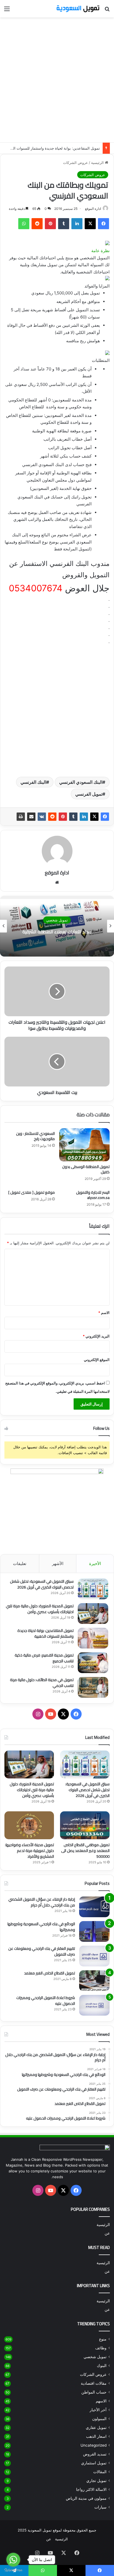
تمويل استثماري (94, 2463)
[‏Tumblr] (64, 224)
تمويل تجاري (96, 2481)
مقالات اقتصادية (94, 2383)
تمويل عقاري (96, 2428)
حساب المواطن (94, 2392)
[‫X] (90, 224)
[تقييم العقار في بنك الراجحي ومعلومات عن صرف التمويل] (94, 1956)
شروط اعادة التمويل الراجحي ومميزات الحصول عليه (46, 2001)
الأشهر (58, 1563)
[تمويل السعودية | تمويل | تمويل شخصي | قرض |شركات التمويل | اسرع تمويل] (78, 9)
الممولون (99, 2419)
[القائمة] (7, 11)
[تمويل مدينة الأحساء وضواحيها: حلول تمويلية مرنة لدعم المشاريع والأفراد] (29, 1825)
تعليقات (20, 1563)
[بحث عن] (107, 11)
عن (107, 2233)
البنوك (102, 2366)
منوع (103, 2339)
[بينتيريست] (50, 224)
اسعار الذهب (96, 2436)
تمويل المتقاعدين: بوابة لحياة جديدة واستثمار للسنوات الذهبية (53, 148)
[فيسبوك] (103, 224)
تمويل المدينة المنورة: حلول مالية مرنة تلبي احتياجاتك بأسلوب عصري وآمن (40, 1609)
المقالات (100, 2472)
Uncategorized (94, 2445)
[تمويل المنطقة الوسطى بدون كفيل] (84, 1145)
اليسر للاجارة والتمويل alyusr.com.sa (93, 1195)
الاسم (104, 1313)
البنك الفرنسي (33, 782)
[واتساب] (24, 224)
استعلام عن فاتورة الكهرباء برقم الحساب (57, 932)
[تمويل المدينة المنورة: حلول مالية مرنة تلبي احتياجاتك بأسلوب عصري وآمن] (93, 1614)
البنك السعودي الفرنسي (81, 782)
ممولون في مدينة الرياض (86, 2498)
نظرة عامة (100, 251)
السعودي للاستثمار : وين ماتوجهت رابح (35, 1136)
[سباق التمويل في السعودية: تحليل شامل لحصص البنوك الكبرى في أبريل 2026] (93, 1589)
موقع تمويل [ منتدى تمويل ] (32, 1192)
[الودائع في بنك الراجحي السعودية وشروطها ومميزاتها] (94, 1931)
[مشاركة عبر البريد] (31, 817)
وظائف (101, 2348)
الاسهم (101, 2401)
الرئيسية (98, 163)
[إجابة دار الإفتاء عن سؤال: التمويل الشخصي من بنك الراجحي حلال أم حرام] (94, 1907)
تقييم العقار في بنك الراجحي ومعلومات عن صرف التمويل (42, 1951)
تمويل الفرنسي (89, 794)
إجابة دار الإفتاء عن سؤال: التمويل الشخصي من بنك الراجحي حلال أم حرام (42, 1902)
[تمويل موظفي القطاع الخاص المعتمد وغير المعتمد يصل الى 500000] (85, 1825)
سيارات (100, 2507)
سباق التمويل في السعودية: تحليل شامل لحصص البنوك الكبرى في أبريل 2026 (42, 1584)
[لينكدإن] (77, 224)
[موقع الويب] (57, 882)
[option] (57, 926)
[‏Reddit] (37, 224)
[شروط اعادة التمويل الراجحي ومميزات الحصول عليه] (94, 2005)
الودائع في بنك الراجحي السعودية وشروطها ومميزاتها (41, 1927)
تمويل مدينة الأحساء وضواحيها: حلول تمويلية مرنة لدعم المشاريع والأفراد (29, 1851)
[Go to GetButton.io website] (13, 2570)
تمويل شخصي (95, 2357)
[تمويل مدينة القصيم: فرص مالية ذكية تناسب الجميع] (93, 1663)
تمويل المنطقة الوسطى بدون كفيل (86, 1169)
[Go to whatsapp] (13, 2560)
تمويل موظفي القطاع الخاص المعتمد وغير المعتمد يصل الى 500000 (85, 1851)
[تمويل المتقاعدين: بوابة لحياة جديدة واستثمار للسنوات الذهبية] (93, 1638)
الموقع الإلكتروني (97, 1360)
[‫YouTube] (51, 1714)
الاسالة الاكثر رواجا (91, 2489)
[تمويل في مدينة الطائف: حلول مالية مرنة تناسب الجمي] (93, 1687)
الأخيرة (95, 1563)
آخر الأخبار (98, 2410)
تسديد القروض (95, 2454)
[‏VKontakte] (42, 817)
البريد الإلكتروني (96, 1336)
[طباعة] (21, 817)
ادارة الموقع (93, 209)
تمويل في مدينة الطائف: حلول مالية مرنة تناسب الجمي (42, 1683)
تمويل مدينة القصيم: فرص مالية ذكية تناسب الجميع (44, 1658)
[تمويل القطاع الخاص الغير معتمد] (94, 1981)
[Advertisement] (57, 80)
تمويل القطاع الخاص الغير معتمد (50, 1973)
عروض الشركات (76, 163)
